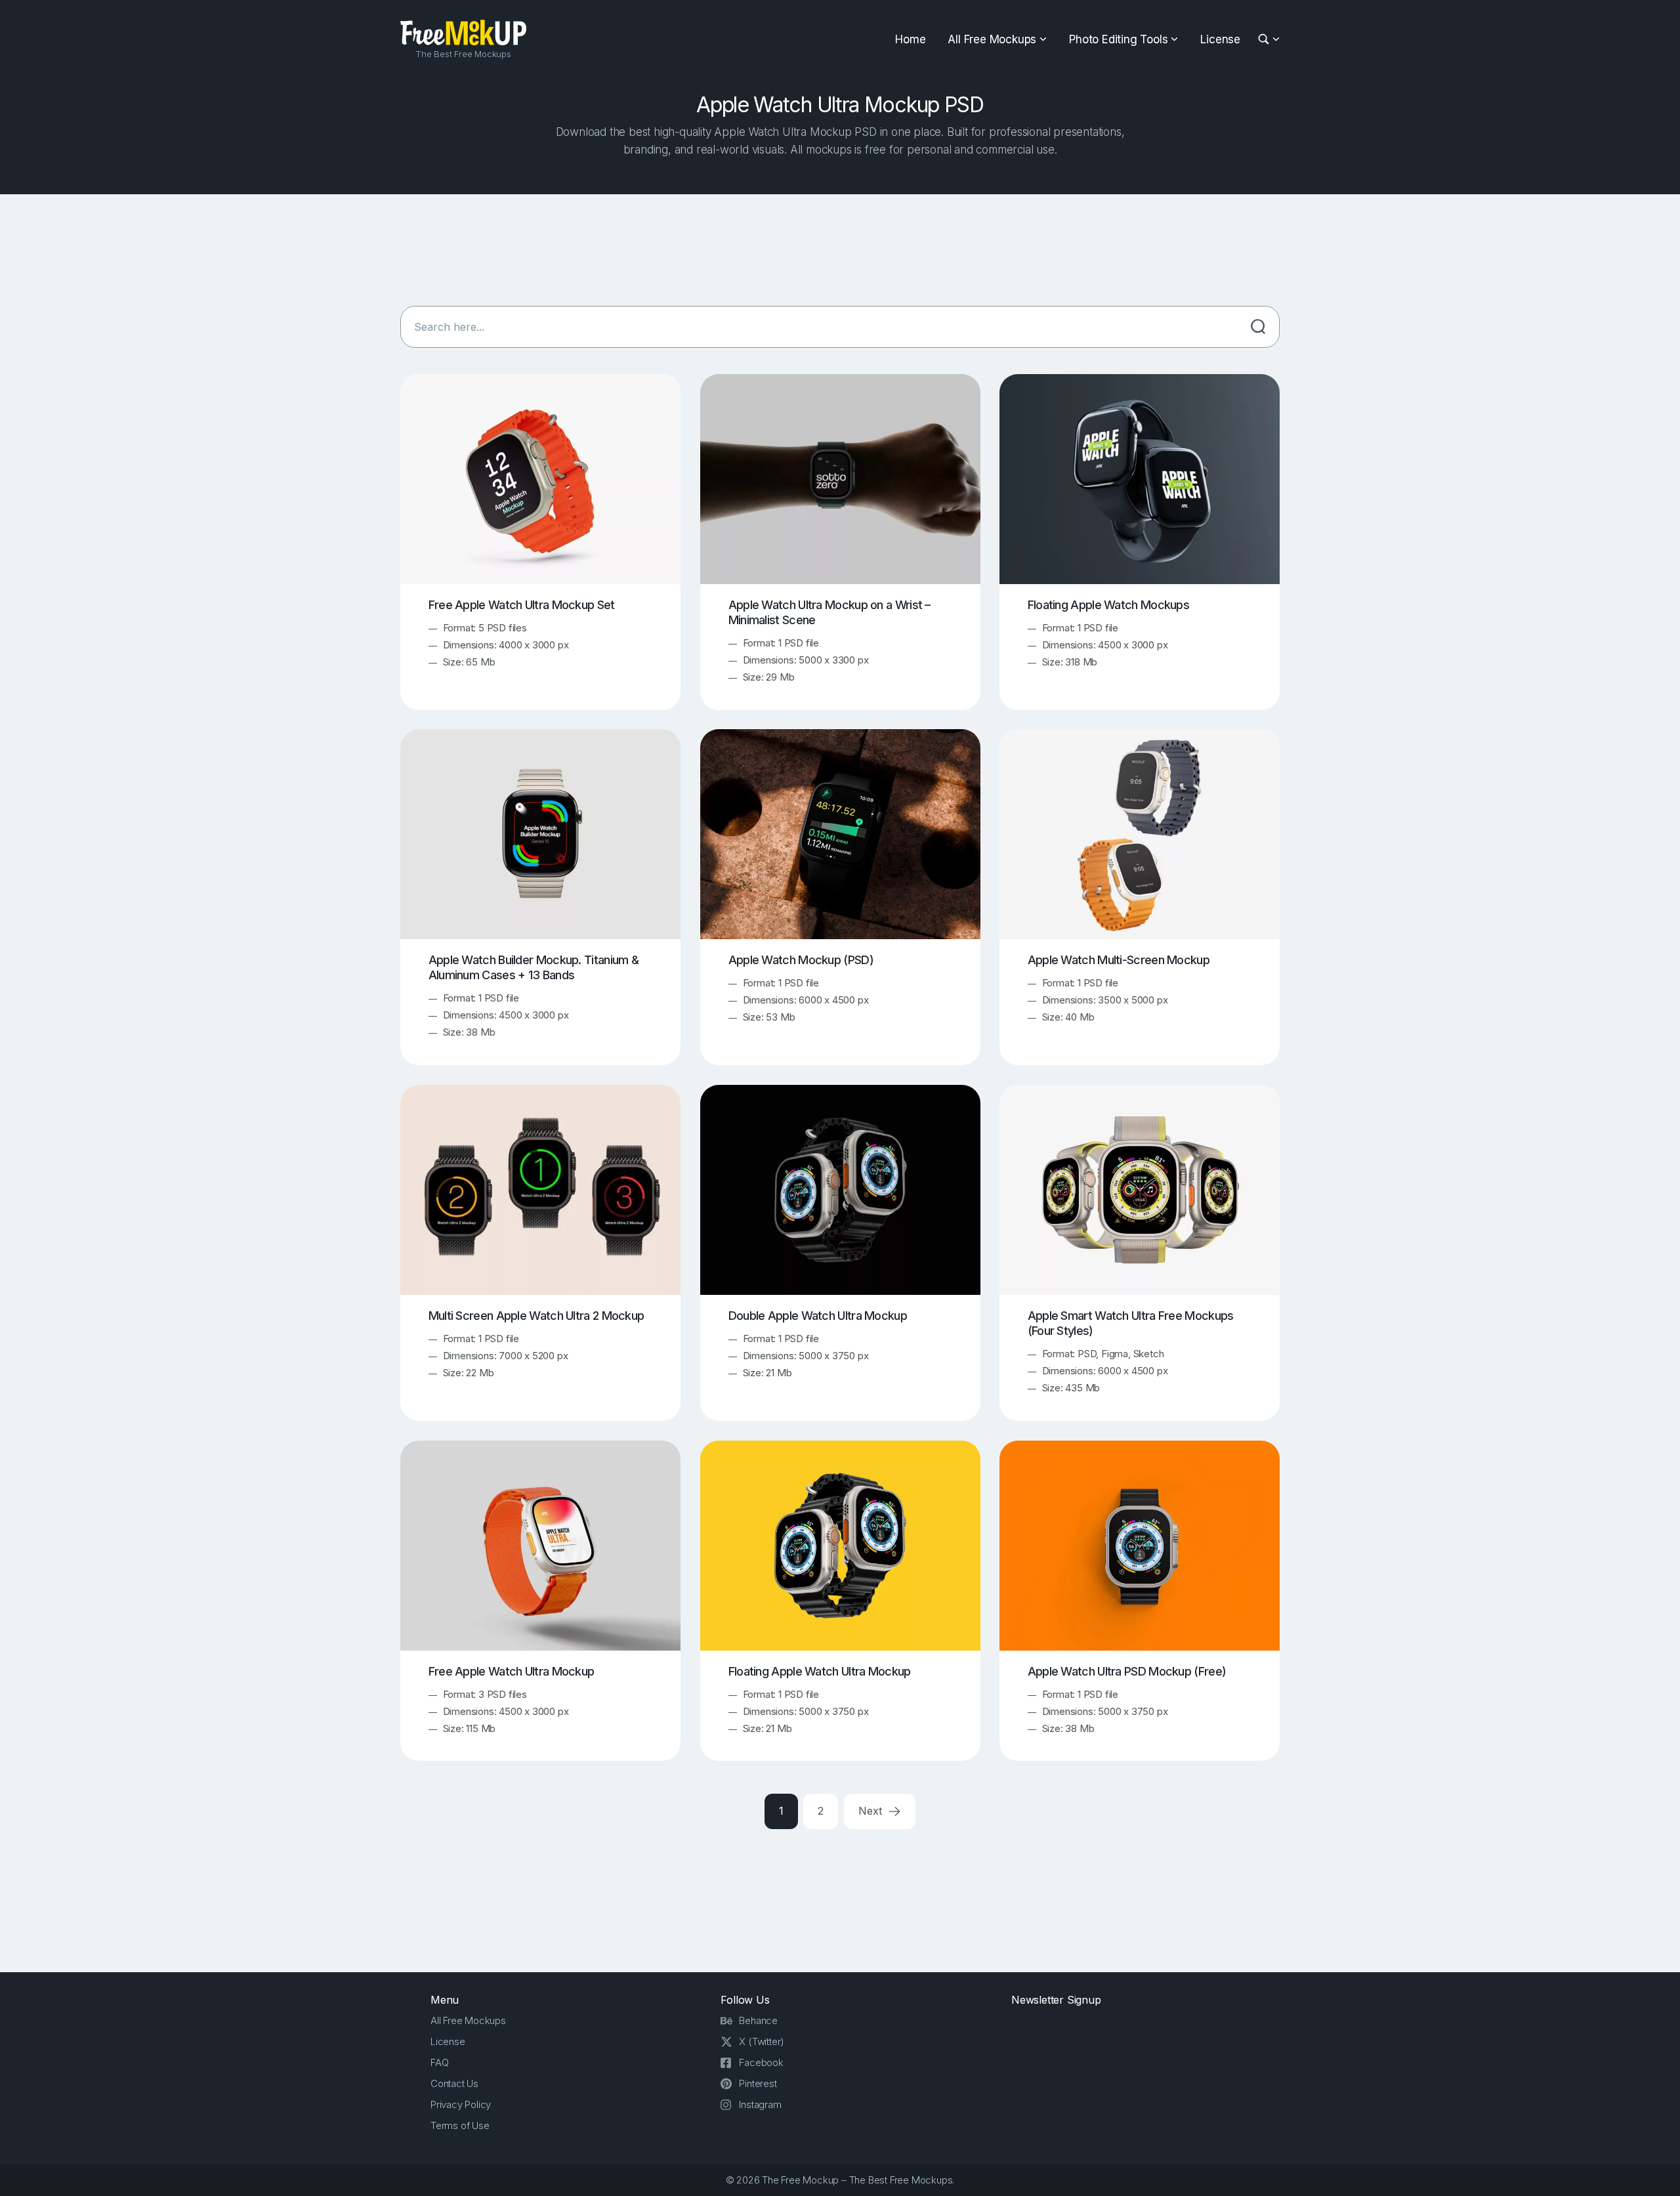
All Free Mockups (992, 39)
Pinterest (758, 2083)
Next (871, 1811)
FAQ (439, 2062)
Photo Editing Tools (1118, 39)
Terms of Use (460, 2125)
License (1220, 39)
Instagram (760, 2104)
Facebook (761, 2062)
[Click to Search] (1258, 327)
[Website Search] (1266, 40)
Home (910, 39)
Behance (758, 2020)
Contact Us (454, 2083)
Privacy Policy (461, 2104)
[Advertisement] (840, 250)
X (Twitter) (762, 2041)
